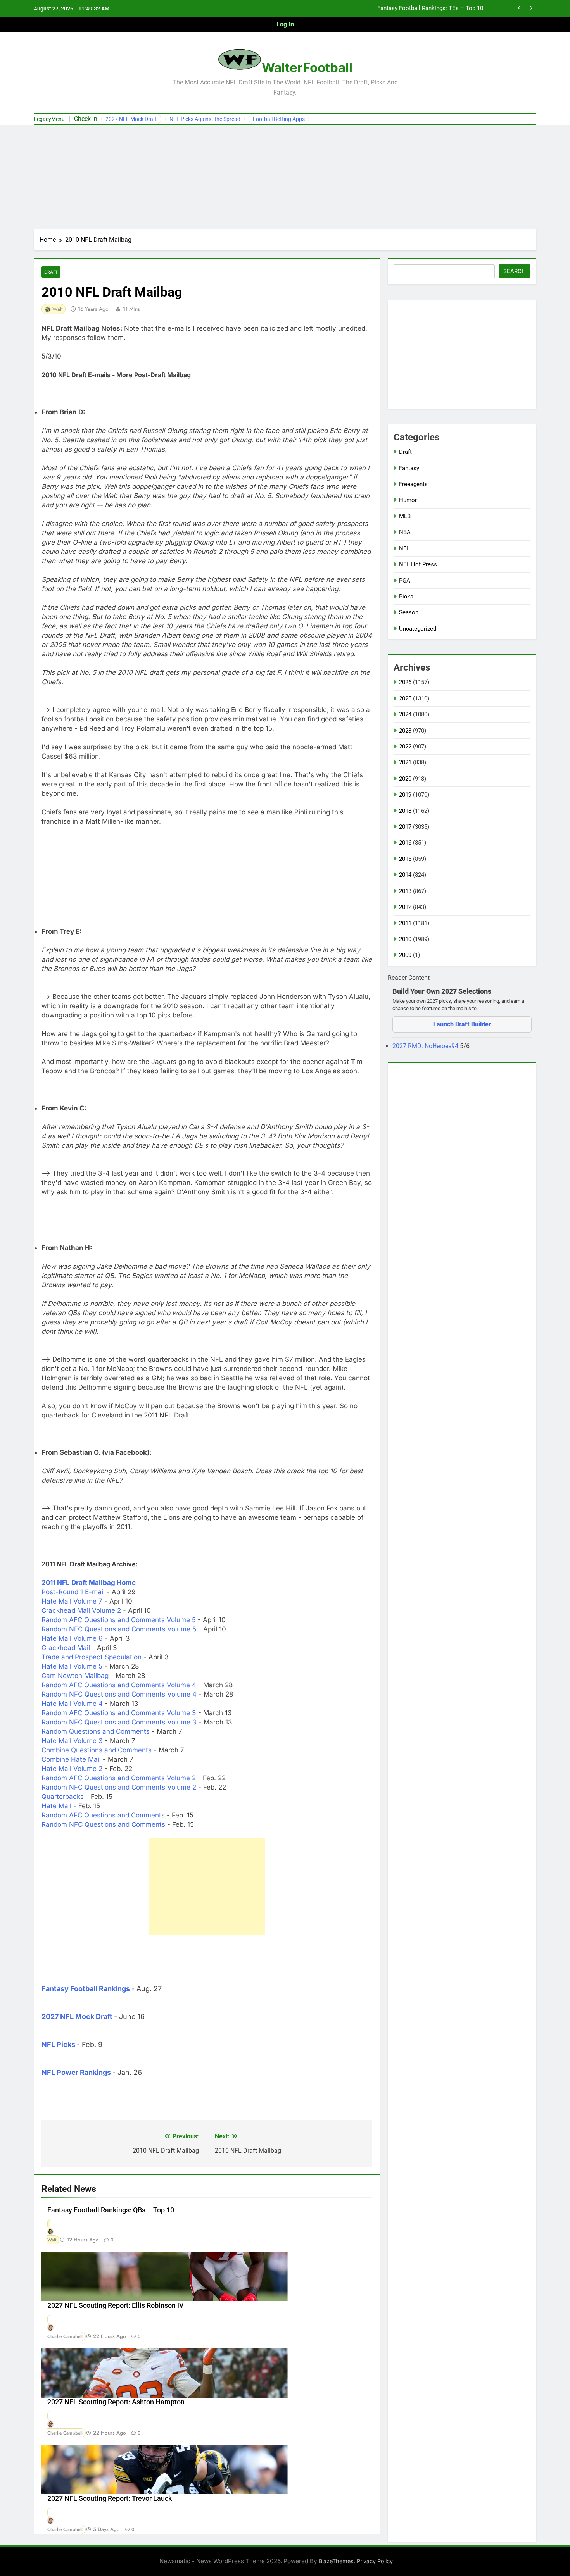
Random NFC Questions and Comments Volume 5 (119, 1629)
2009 (405, 955)
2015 (405, 859)
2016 (405, 843)
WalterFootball (307, 67)
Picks (406, 597)
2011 (405, 923)
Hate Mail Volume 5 (72, 1666)
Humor (408, 500)
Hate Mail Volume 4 (72, 1704)
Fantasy (409, 468)
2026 (405, 682)
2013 (405, 891)
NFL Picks (58, 2044)
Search (515, 271)
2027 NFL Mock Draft (131, 119)
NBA (405, 532)
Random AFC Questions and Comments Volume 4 (119, 1685)
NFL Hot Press (418, 564)
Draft (51, 272)
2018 (405, 811)
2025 (405, 698)
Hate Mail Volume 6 (72, 1638)
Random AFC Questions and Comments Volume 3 (119, 1713)
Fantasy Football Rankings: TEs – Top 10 (430, 9)
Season (409, 612)
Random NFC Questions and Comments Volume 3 (119, 1722)
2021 (405, 762)
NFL (404, 548)
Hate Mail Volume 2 (72, 1769)
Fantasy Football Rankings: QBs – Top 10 (111, 2210)
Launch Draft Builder (462, 1024)
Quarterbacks (63, 1797)
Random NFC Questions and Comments (103, 1824)
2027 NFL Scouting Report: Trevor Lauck (110, 2498)
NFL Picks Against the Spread (205, 119)
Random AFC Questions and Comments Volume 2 (119, 1778)
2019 (405, 795)
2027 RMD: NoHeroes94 (426, 1046)
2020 (405, 779)
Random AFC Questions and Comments (103, 1815)
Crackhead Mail (66, 1648)
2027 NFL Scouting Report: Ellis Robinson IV (116, 2305)
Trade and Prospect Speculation (92, 1657)
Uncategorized (418, 629)
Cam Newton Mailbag (75, 1676)
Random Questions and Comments (96, 1731)
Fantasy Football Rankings (86, 1989)
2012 (405, 907)
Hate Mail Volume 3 (72, 1741)
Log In (285, 24)
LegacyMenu (49, 119)
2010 (405, 939)
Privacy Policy (375, 2561)
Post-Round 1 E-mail (73, 1592)
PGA (405, 581)
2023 (405, 731)
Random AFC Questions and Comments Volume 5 (119, 1620)
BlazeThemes (336, 2561)
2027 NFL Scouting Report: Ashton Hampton (116, 2402)
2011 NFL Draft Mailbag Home (89, 1583)
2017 (405, 827)
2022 (405, 747)
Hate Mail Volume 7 (72, 1601)
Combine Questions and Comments (97, 1750)
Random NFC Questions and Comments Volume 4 (119, 1694)
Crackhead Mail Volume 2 (81, 1610)
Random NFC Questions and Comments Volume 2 (119, 1787)
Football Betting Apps (279, 119)
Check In (86, 119)
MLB (405, 516)
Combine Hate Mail (71, 1759)
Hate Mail (56, 1806)
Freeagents (413, 484)
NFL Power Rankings (76, 2072)
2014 (405, 875)
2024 (405, 714)
